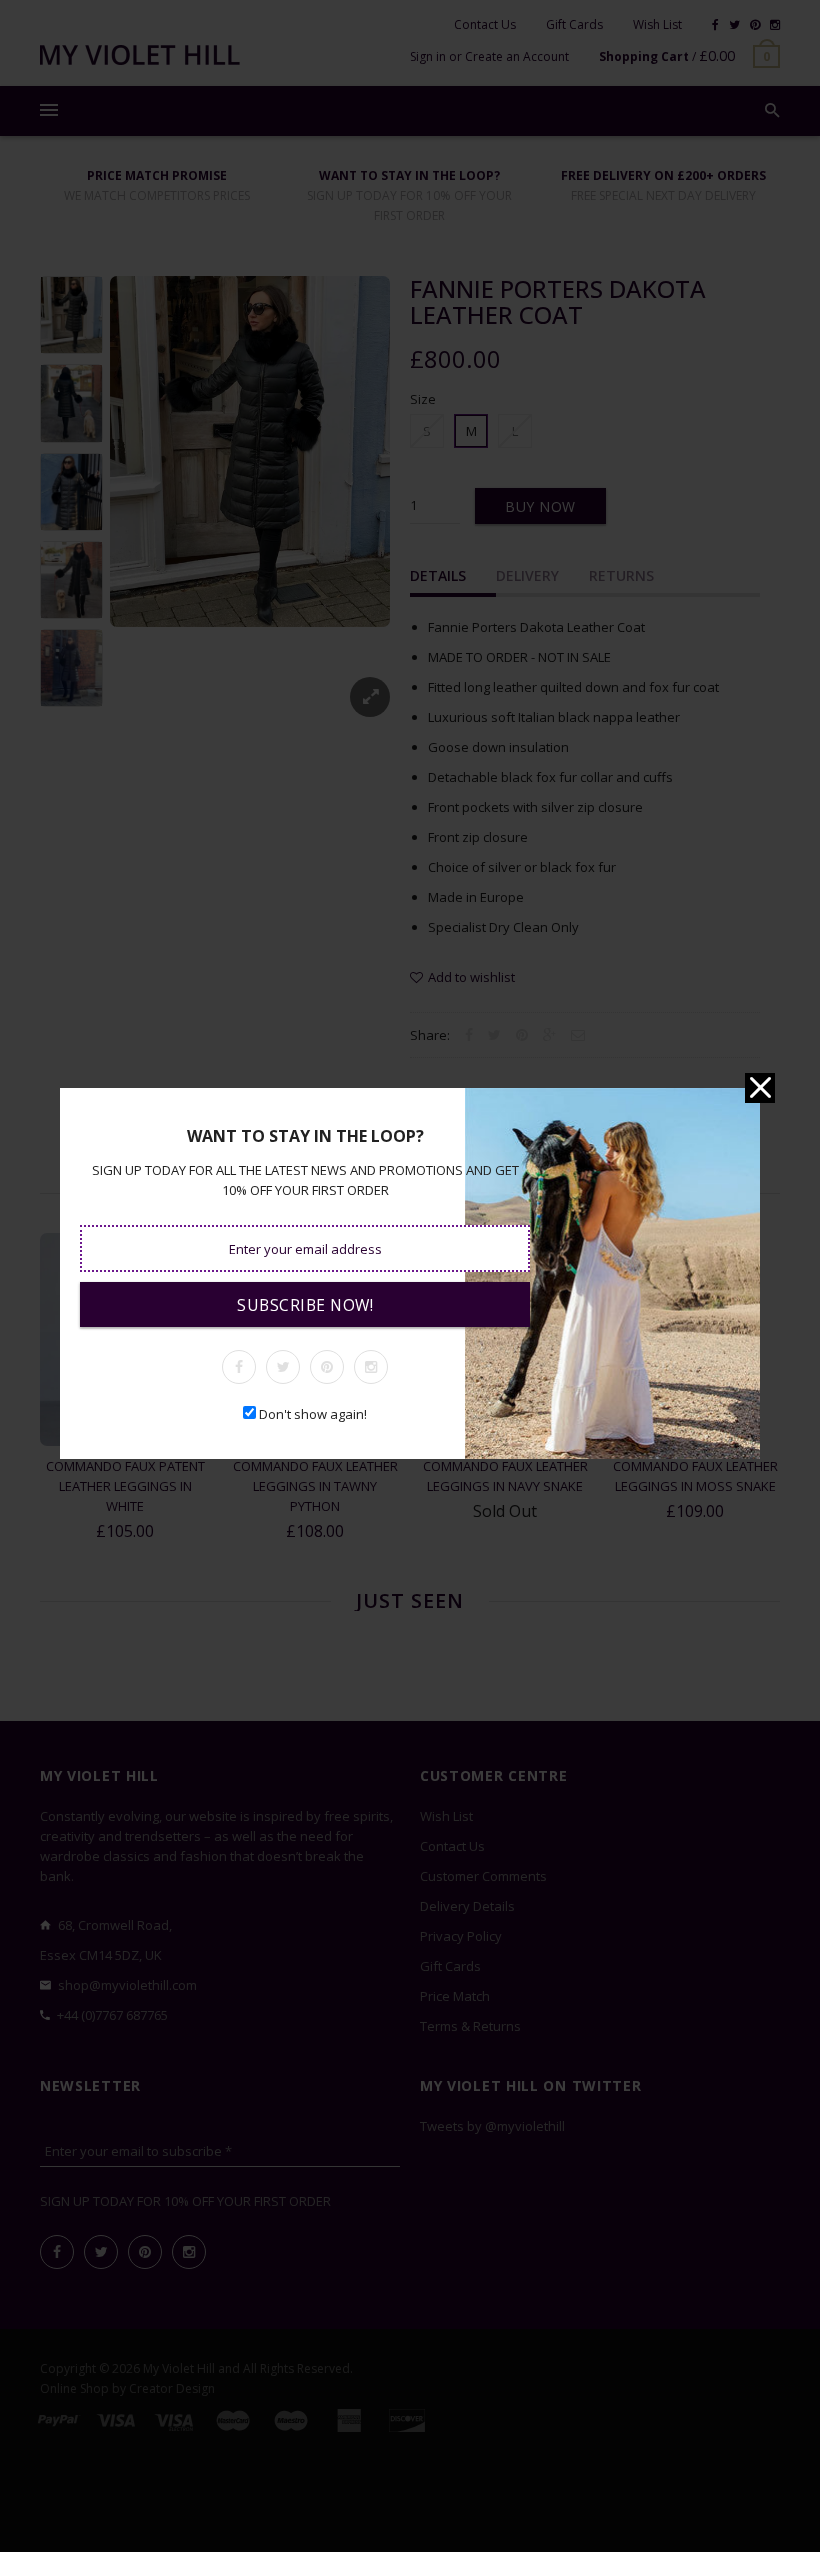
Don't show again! (313, 1414)
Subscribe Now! (305, 1305)
